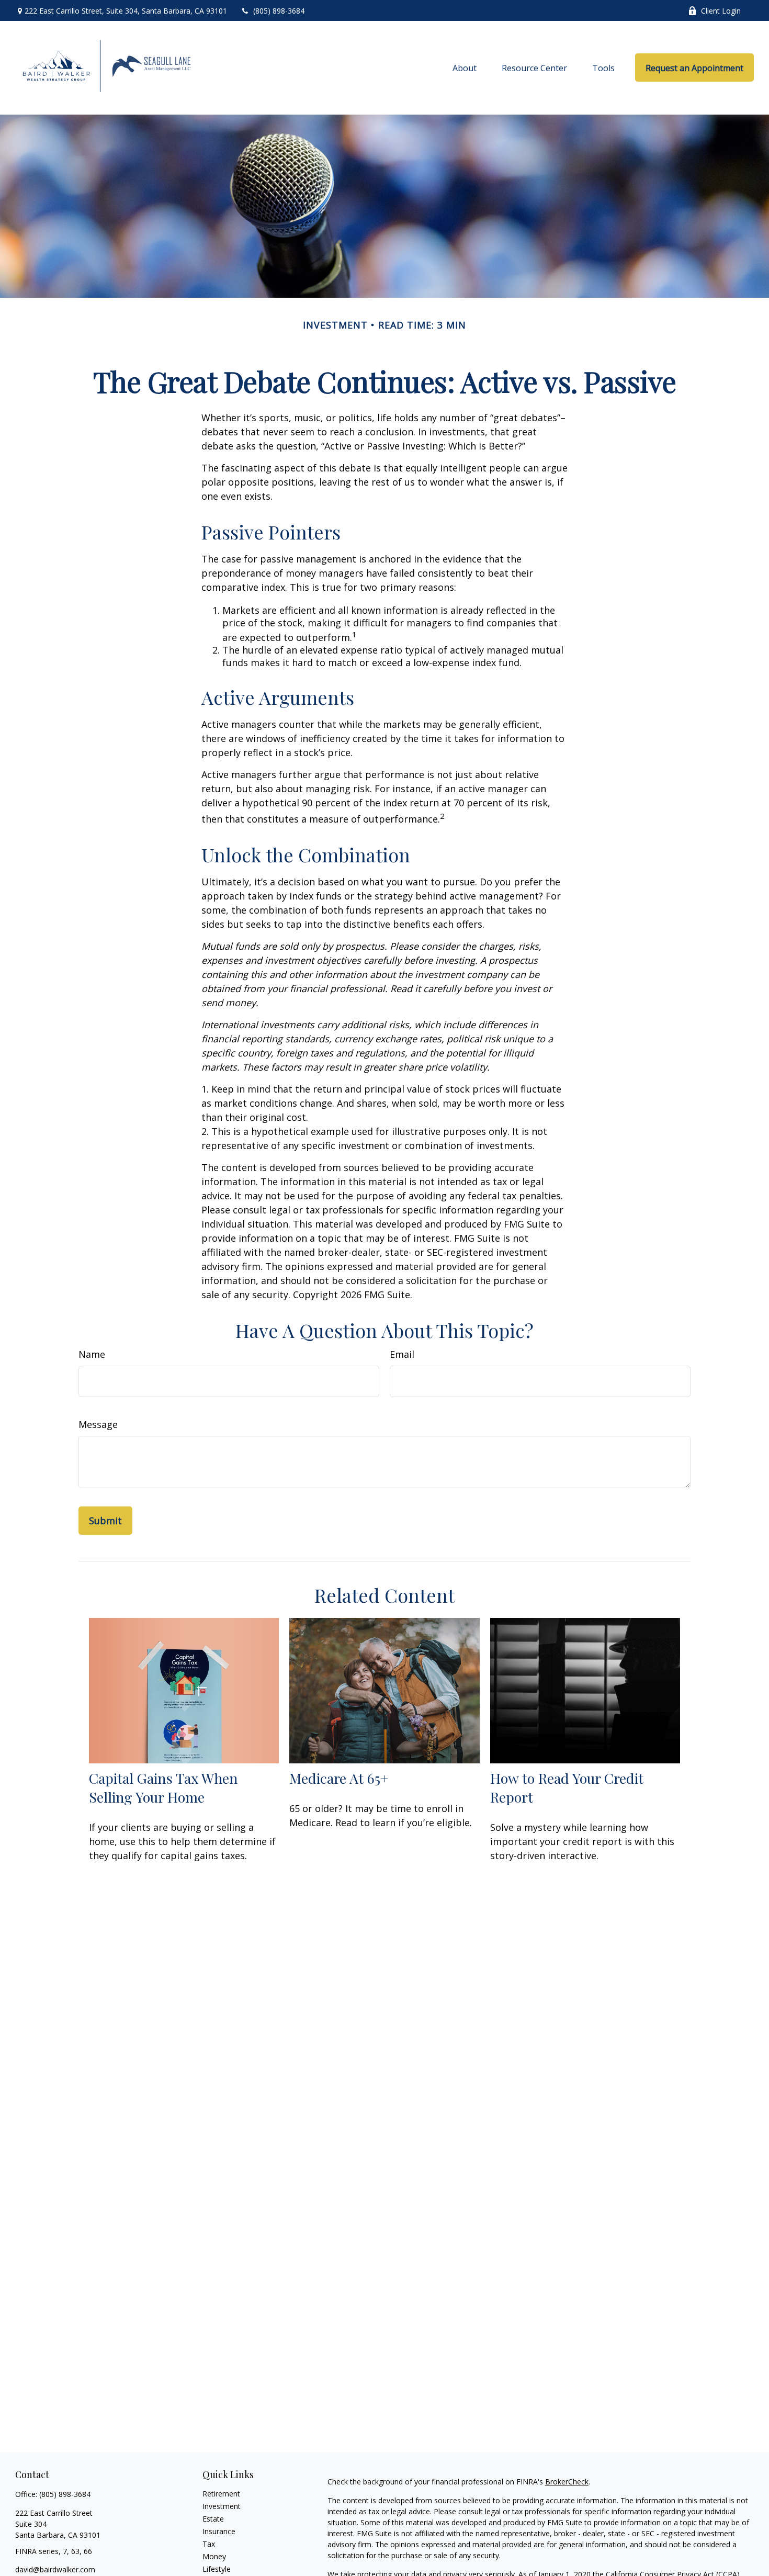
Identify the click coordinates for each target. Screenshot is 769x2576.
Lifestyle (217, 2569)
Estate (213, 2519)
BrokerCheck (567, 2482)
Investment (222, 2506)
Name (92, 1354)
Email (402, 1354)
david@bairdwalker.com (55, 2569)
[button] (465, 68)
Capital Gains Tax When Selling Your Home (163, 1787)
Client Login (721, 11)
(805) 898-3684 (279, 11)
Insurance (219, 2531)
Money (214, 2556)
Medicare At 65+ (339, 1778)
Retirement (221, 2494)
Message (98, 1424)
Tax (209, 2544)
